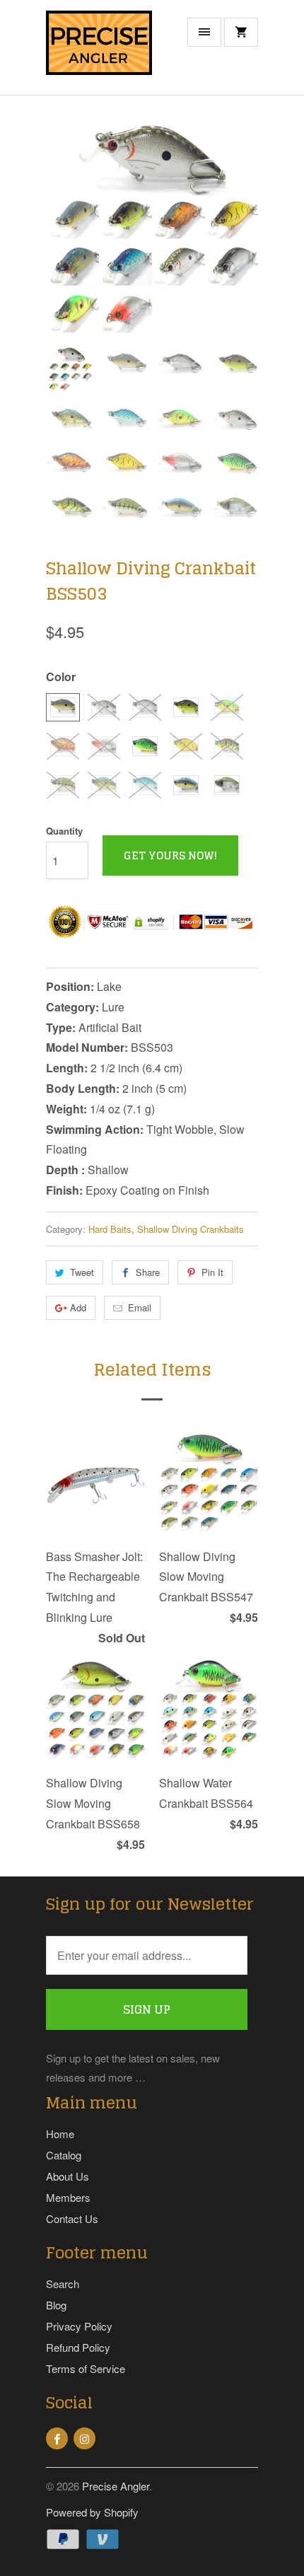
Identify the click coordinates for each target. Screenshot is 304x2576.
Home (60, 2134)
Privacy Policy (79, 2326)
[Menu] (204, 32)
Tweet (82, 1272)
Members (68, 2197)
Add (78, 1307)
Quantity (64, 831)
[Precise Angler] (99, 53)
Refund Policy (78, 2347)
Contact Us (72, 2218)
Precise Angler (116, 2486)
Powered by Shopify (92, 2512)
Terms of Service (86, 2368)
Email (140, 1307)
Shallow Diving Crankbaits (191, 1229)
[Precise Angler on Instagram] (84, 2438)
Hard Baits (110, 1229)
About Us (68, 2176)
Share (148, 1272)
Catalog (64, 2155)
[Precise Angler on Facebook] (57, 2438)
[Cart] (241, 32)
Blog (56, 2305)
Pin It (212, 1272)
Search (63, 2284)
